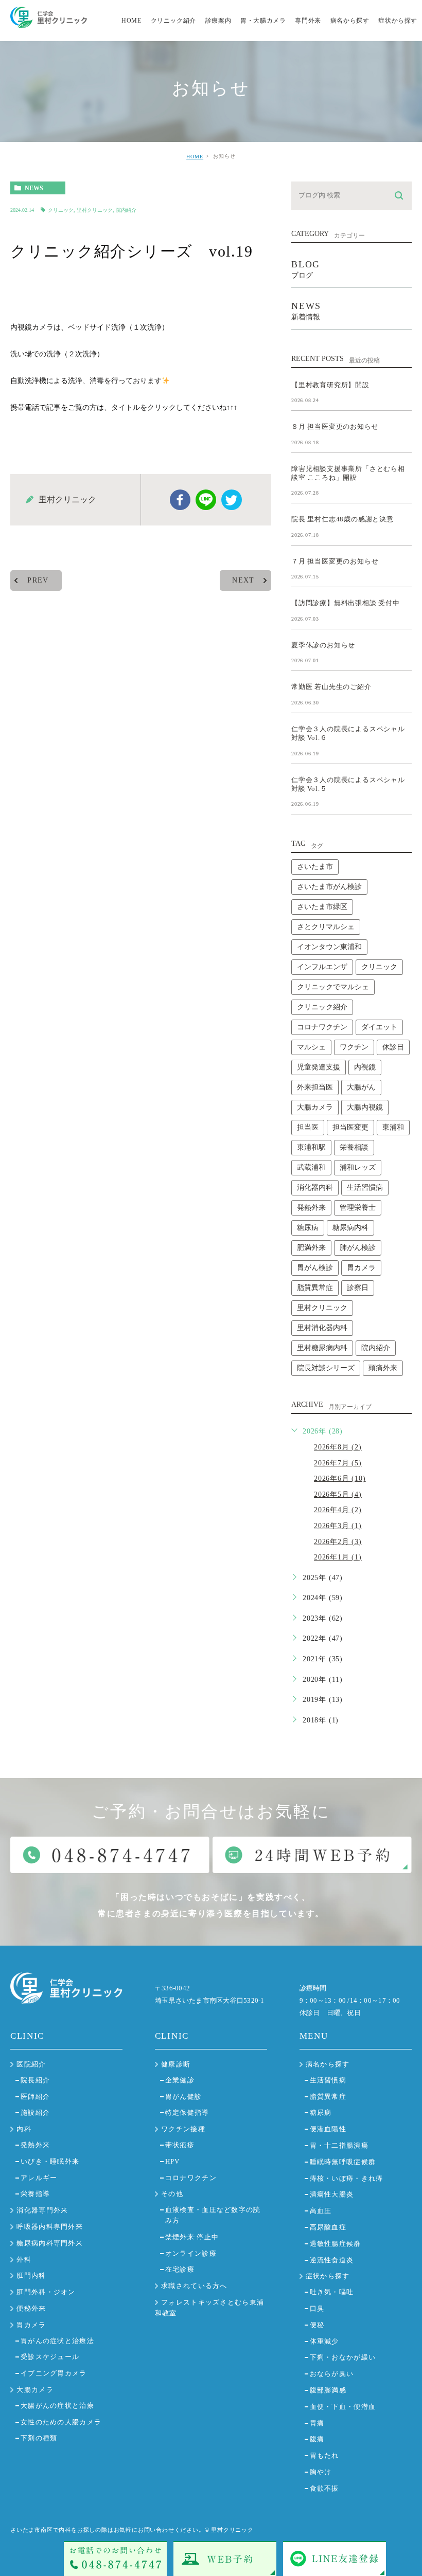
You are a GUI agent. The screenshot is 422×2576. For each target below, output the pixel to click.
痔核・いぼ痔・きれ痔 (347, 2178)
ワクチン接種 (183, 2129)
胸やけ (321, 2472)
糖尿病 (308, 1228)
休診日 (393, 1047)
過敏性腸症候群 (336, 2244)
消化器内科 (315, 1187)
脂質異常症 (315, 1288)
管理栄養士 (358, 1208)
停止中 (192, 2237)
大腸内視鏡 (365, 1107)
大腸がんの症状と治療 (57, 2406)
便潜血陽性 (328, 2129)
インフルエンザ (322, 967)
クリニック (61, 210)
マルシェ (311, 1047)
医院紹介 (31, 2064)
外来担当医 (315, 1087)
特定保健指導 (187, 2112)
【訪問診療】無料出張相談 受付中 (346, 603)
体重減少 (324, 2341)
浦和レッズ (358, 1167)
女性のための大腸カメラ (61, 2422)
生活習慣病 (365, 1187)
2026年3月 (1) (338, 1526)
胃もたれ (324, 2455)
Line (206, 500)
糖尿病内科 (350, 1228)
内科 (24, 2129)
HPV (173, 2161)
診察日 (358, 1288)
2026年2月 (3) (338, 1542)
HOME (195, 157)
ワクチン (354, 1047)
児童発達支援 (319, 1067)
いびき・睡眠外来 (50, 2161)
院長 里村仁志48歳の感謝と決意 (342, 519)
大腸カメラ (315, 1107)
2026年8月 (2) (338, 1447)
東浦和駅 (311, 1147)
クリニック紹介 (322, 1007)
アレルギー (39, 2178)
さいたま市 (315, 867)
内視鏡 (365, 1067)
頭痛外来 (383, 1368)
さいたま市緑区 (322, 907)
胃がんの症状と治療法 (57, 2341)
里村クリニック (95, 210)
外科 (24, 2260)
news (34, 188)
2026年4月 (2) (338, 1510)
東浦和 (393, 1127)
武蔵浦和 (311, 1167)
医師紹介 (35, 2097)
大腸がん (361, 1087)
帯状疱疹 (180, 2145)
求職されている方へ (194, 2286)
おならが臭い (332, 2374)
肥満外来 (311, 1248)
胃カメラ (361, 1268)
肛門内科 (31, 2275)
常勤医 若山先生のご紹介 (331, 687)
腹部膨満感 (328, 2390)
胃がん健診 (184, 2097)
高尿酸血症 (328, 2227)
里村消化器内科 (322, 1328)
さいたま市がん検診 (329, 887)
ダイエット (379, 1027)
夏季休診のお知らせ (323, 645)
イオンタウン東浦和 (329, 947)
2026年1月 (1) (338, 1557)
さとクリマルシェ (326, 927)
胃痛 (317, 2423)
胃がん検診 (315, 1268)
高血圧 (321, 2211)
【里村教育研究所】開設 (330, 384)
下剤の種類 (39, 2438)
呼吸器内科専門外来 (50, 2227)
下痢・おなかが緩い (343, 2357)
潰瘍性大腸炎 (332, 2194)
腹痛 (317, 2439)
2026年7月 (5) (338, 1463)
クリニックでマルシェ (333, 987)
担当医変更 (350, 1127)
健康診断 (176, 2064)
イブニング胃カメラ (54, 2373)
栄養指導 (35, 2194)
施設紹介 (35, 2112)
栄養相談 (354, 1147)
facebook (180, 500)
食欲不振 (324, 2488)
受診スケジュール (50, 2357)
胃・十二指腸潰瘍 (339, 2145)
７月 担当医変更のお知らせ (335, 561)
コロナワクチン (322, 1027)
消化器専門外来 (42, 2210)
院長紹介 (35, 2080)
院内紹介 (126, 210)
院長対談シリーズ (326, 1368)
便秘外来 (31, 2308)
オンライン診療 (191, 2253)
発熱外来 (311, 1208)
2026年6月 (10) (340, 1479)
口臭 (317, 2308)
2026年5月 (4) (338, 1494)
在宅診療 (180, 2269)
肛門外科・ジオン (46, 2292)
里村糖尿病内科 (322, 1348)
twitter (232, 500)
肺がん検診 (358, 1248)
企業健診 (180, 2080)
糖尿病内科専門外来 (50, 2243)
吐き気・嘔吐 (332, 2292)
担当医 (308, 1127)
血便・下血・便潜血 (343, 2407)
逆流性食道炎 (332, 2260)
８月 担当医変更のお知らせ (335, 427)
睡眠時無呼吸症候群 (343, 2162)
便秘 (317, 2325)
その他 (172, 2194)
